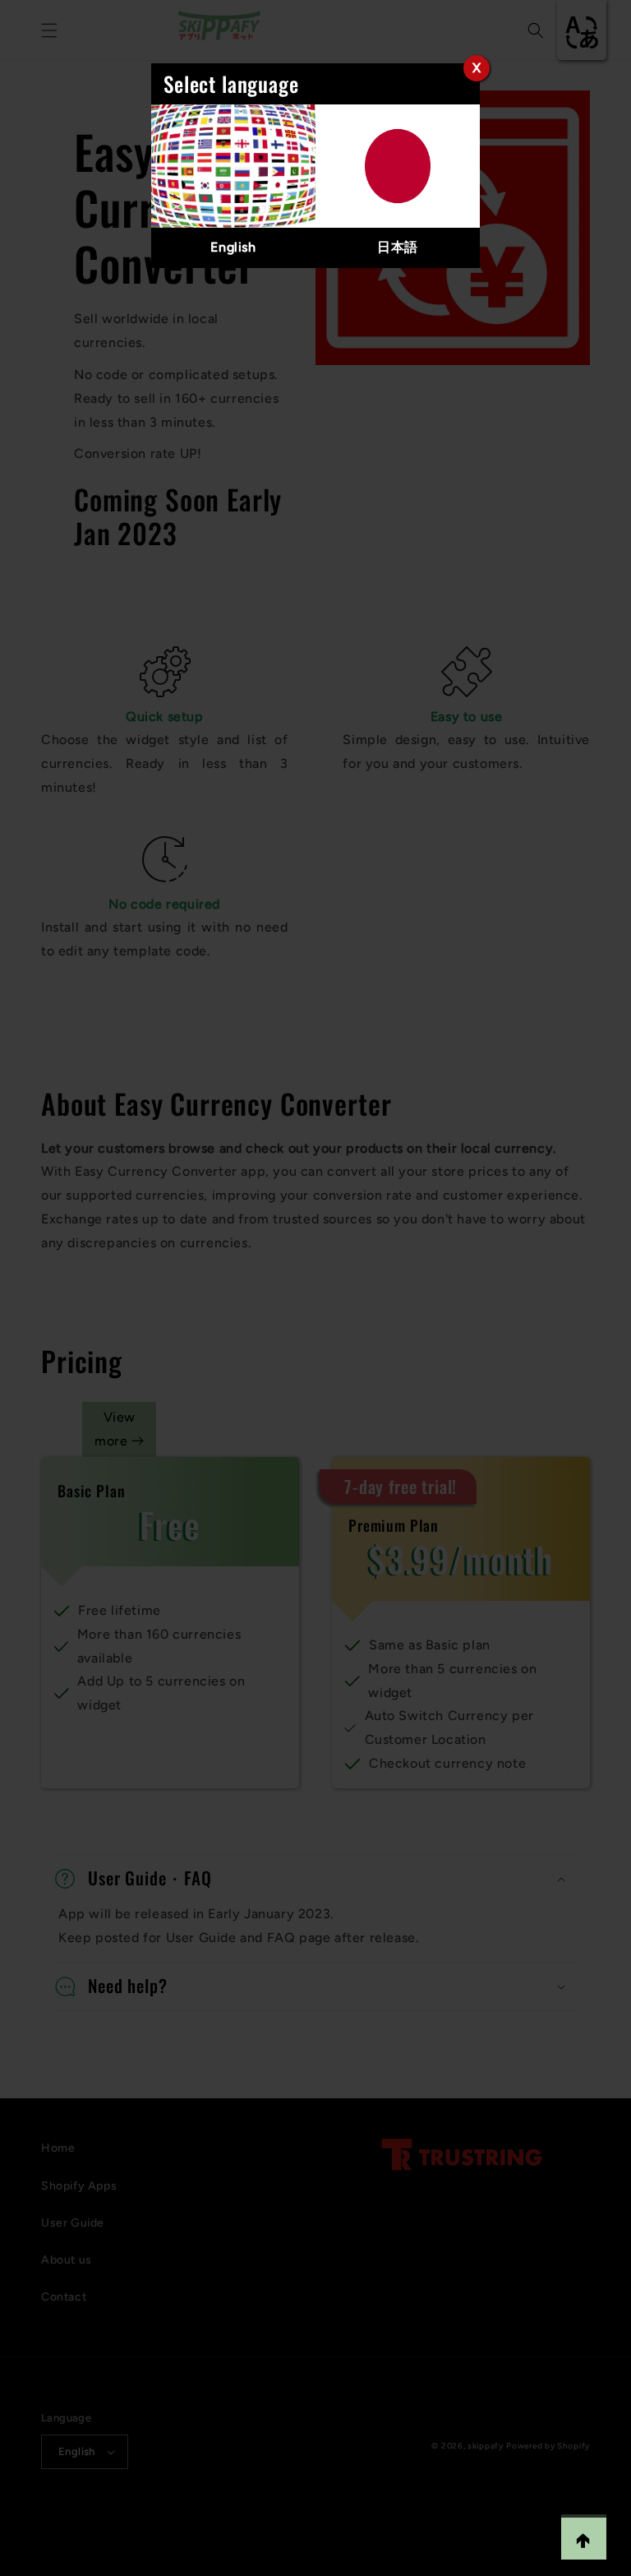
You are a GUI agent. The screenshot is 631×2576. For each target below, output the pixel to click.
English (233, 247)
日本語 (398, 247)
